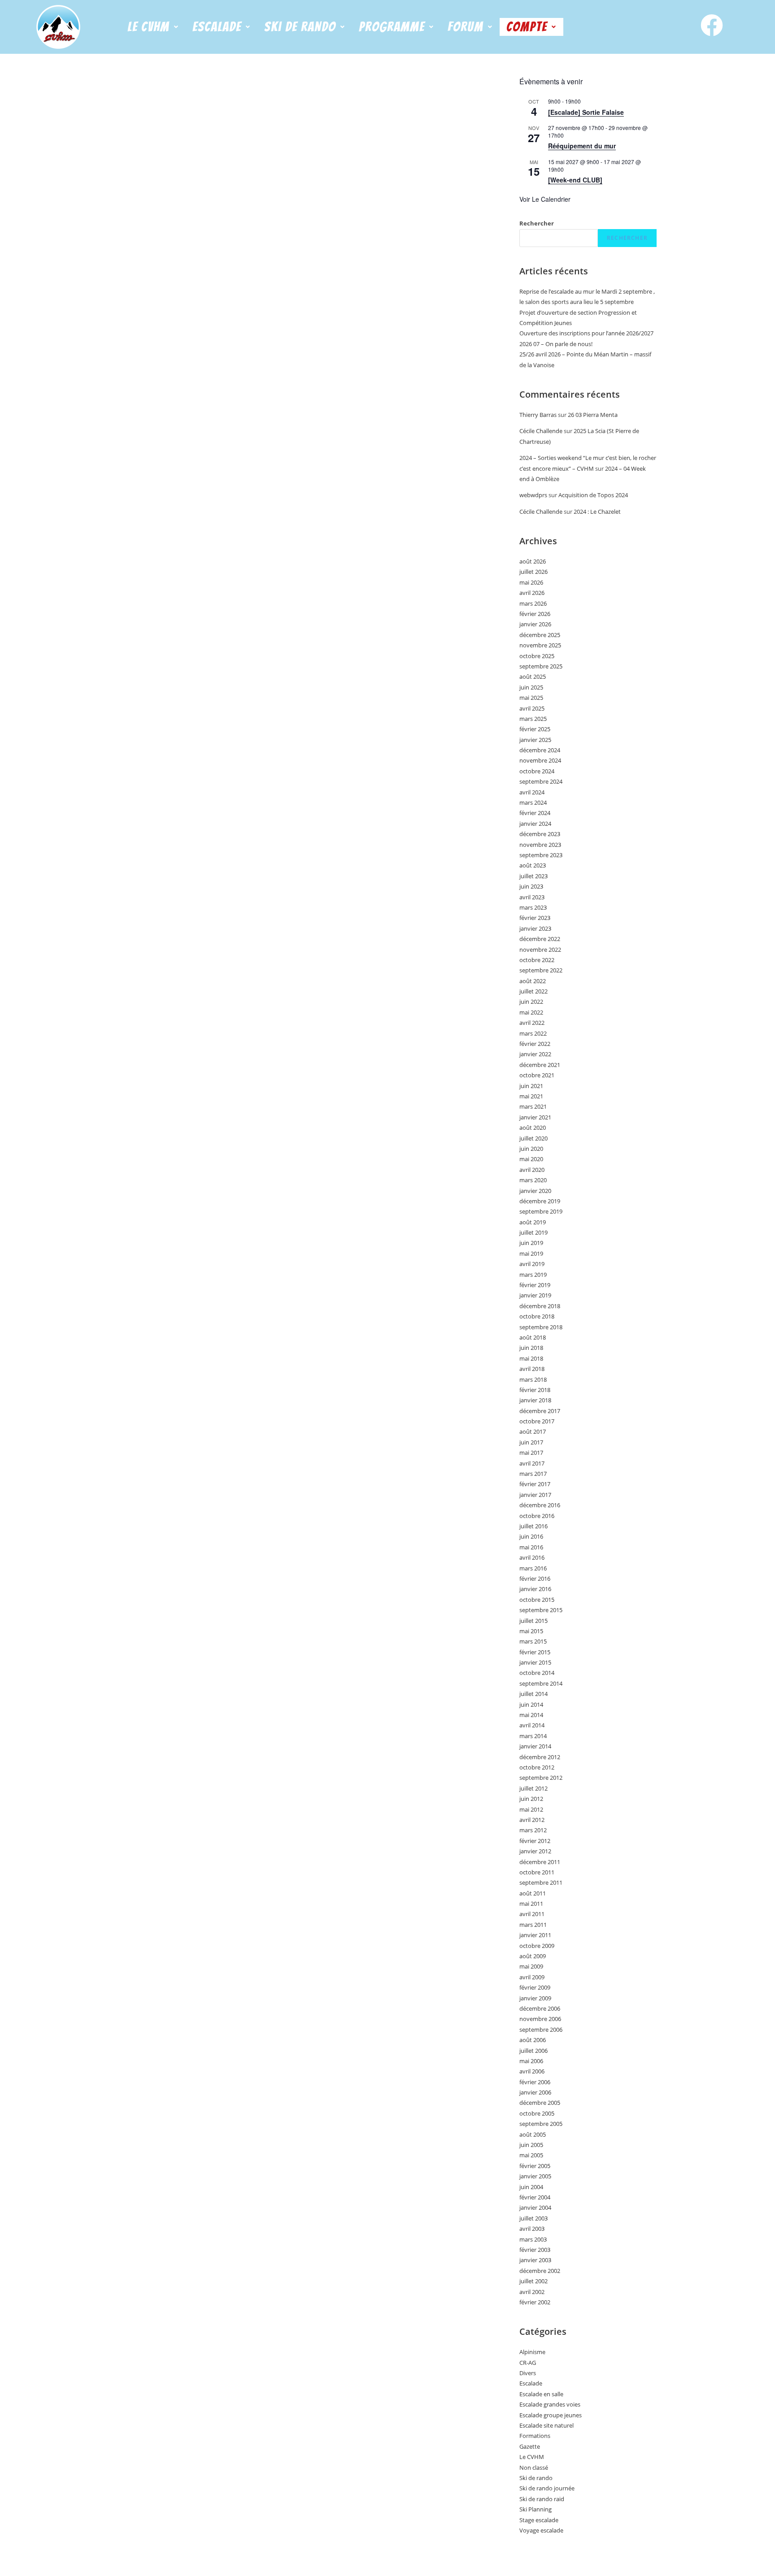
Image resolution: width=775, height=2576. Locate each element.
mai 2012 (531, 1809)
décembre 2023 (540, 834)
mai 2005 (531, 2155)
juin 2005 (531, 2145)
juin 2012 (531, 1799)
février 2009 (535, 1987)
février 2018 (535, 1390)
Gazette (530, 2446)
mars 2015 (533, 1641)
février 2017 (535, 1484)
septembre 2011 (541, 1882)
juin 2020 (531, 1149)
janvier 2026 (535, 624)
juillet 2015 (533, 1621)
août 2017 (533, 1431)
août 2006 (533, 2040)
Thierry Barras (538, 415)
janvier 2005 (535, 2176)
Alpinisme (532, 2352)
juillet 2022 (533, 991)
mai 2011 (531, 1904)
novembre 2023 (540, 845)
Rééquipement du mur (582, 146)
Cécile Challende (541, 431)
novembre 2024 (540, 760)
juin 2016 (531, 1536)
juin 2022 (531, 1002)
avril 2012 (532, 1820)
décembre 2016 (540, 1505)
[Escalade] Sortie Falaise (586, 112)
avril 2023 (532, 897)
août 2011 (533, 1893)
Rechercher (537, 223)
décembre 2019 (540, 1201)
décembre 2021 (540, 1065)
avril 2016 (532, 1557)
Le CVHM (148, 27)
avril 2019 (532, 1264)
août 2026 (533, 561)
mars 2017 (533, 1474)
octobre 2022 (537, 960)
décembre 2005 (540, 2103)
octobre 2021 (537, 1075)
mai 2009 (531, 1966)
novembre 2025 (540, 645)
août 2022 (533, 981)
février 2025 (535, 729)
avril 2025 (532, 708)
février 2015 (535, 1652)
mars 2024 (533, 802)
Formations (535, 2436)
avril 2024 (532, 792)
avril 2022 (532, 1023)
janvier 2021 (535, 1117)
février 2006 (535, 2082)
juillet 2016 (533, 1526)
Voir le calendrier (545, 199)
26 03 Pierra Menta (593, 415)
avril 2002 (532, 2292)
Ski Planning (536, 2509)
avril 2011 (532, 1914)
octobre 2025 (537, 656)
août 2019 (533, 1222)
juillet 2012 (533, 1788)
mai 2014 (531, 1715)
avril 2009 (532, 1977)
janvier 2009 (535, 1998)
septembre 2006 (541, 2030)
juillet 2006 (533, 2051)
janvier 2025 (535, 740)
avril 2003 (532, 2229)
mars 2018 (533, 1379)
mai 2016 (531, 1547)
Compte (527, 27)
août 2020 (533, 1128)
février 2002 (535, 2302)
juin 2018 (531, 1348)
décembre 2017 (540, 1411)
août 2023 (533, 865)
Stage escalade (539, 2520)
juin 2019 (531, 1243)
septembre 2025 (541, 666)
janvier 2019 (535, 1295)
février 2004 (535, 2197)
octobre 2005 (537, 2113)
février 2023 (535, 918)
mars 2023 (533, 907)
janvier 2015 (535, 1662)
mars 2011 (533, 1925)
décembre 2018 (540, 1306)
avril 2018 (532, 1369)
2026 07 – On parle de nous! (556, 344)
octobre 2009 (537, 1946)
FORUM (466, 27)
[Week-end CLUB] (575, 180)
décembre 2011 (540, 1862)
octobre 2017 (537, 1421)
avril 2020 (532, 1170)
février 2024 (535, 813)
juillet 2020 (533, 1138)
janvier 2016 (535, 1589)
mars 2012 (533, 1830)
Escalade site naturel (546, 2425)
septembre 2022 (541, 970)
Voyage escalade (541, 2530)
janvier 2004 (535, 2207)
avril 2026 (532, 593)
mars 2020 (533, 1180)
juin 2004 (531, 2187)
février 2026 (535, 614)
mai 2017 (531, 1453)
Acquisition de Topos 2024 (593, 495)
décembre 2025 (540, 635)
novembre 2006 (540, 2019)
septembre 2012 (541, 1778)
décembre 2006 (540, 2008)
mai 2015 (531, 1631)
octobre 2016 (537, 1516)
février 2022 (535, 1044)
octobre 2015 (537, 1600)
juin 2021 (531, 1086)
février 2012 (535, 1841)
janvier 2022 (535, 1054)
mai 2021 (531, 1096)
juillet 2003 (533, 2218)
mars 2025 (533, 719)
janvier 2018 (535, 1400)
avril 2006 (532, 2071)
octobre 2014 (537, 1673)
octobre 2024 (537, 771)
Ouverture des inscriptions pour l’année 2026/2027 (586, 333)
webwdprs (533, 495)
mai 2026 (531, 582)
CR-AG (528, 2363)
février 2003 (535, 2250)
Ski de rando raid (542, 2499)
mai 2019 (531, 1253)
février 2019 (535, 1285)
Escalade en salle (541, 2394)
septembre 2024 (541, 781)
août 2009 (533, 1956)
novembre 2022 (540, 950)
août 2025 (533, 677)
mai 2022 (531, 1012)
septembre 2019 (541, 1211)
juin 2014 (531, 1704)
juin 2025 (531, 687)
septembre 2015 (541, 1610)
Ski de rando (536, 2478)
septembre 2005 (541, 2124)
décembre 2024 (540, 750)
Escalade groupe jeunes (551, 2415)
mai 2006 (531, 2061)
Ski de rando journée (547, 2488)
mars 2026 (533, 603)
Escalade (531, 2383)
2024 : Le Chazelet (597, 512)
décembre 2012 (540, 1757)
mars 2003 (533, 2239)
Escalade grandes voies (550, 2404)
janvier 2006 (535, 2092)
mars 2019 (533, 1275)
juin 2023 (531, 886)
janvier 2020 (535, 1191)
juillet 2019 (533, 1232)
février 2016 (535, 1579)
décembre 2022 (540, 939)
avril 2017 (532, 1463)
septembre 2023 (541, 855)
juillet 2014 (533, 1694)
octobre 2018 (537, 1316)
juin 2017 (531, 1442)
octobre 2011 (537, 1872)
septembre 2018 (541, 1327)
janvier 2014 (535, 1746)
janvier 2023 (535, 928)
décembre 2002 (540, 2271)
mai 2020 (531, 1159)
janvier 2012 (535, 1851)
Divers (528, 2373)
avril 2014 (532, 1725)
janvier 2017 (535, 1495)
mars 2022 (533, 1033)
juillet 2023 (533, 876)
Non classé (534, 2468)
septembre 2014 (541, 1683)
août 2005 (533, 2134)
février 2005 (535, 2166)
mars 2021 (533, 1106)
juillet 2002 (533, 2281)
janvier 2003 (535, 2260)
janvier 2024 (535, 824)
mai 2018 (531, 1358)
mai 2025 (531, 698)
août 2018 (533, 1337)
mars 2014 (533, 1736)
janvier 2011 (535, 1935)
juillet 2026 (533, 572)
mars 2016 (533, 1568)
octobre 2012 (537, 1767)
